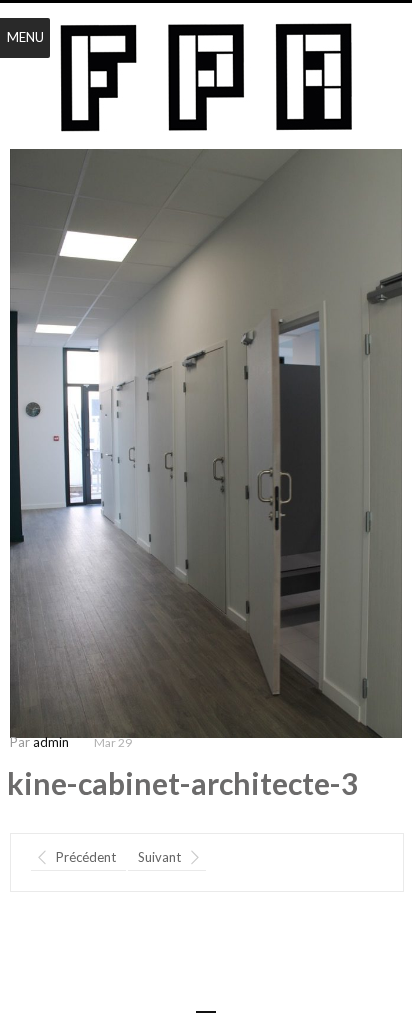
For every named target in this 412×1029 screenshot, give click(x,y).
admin (51, 742)
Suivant (159, 857)
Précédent (86, 857)
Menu (25, 37)
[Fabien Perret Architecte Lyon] (206, 78)
